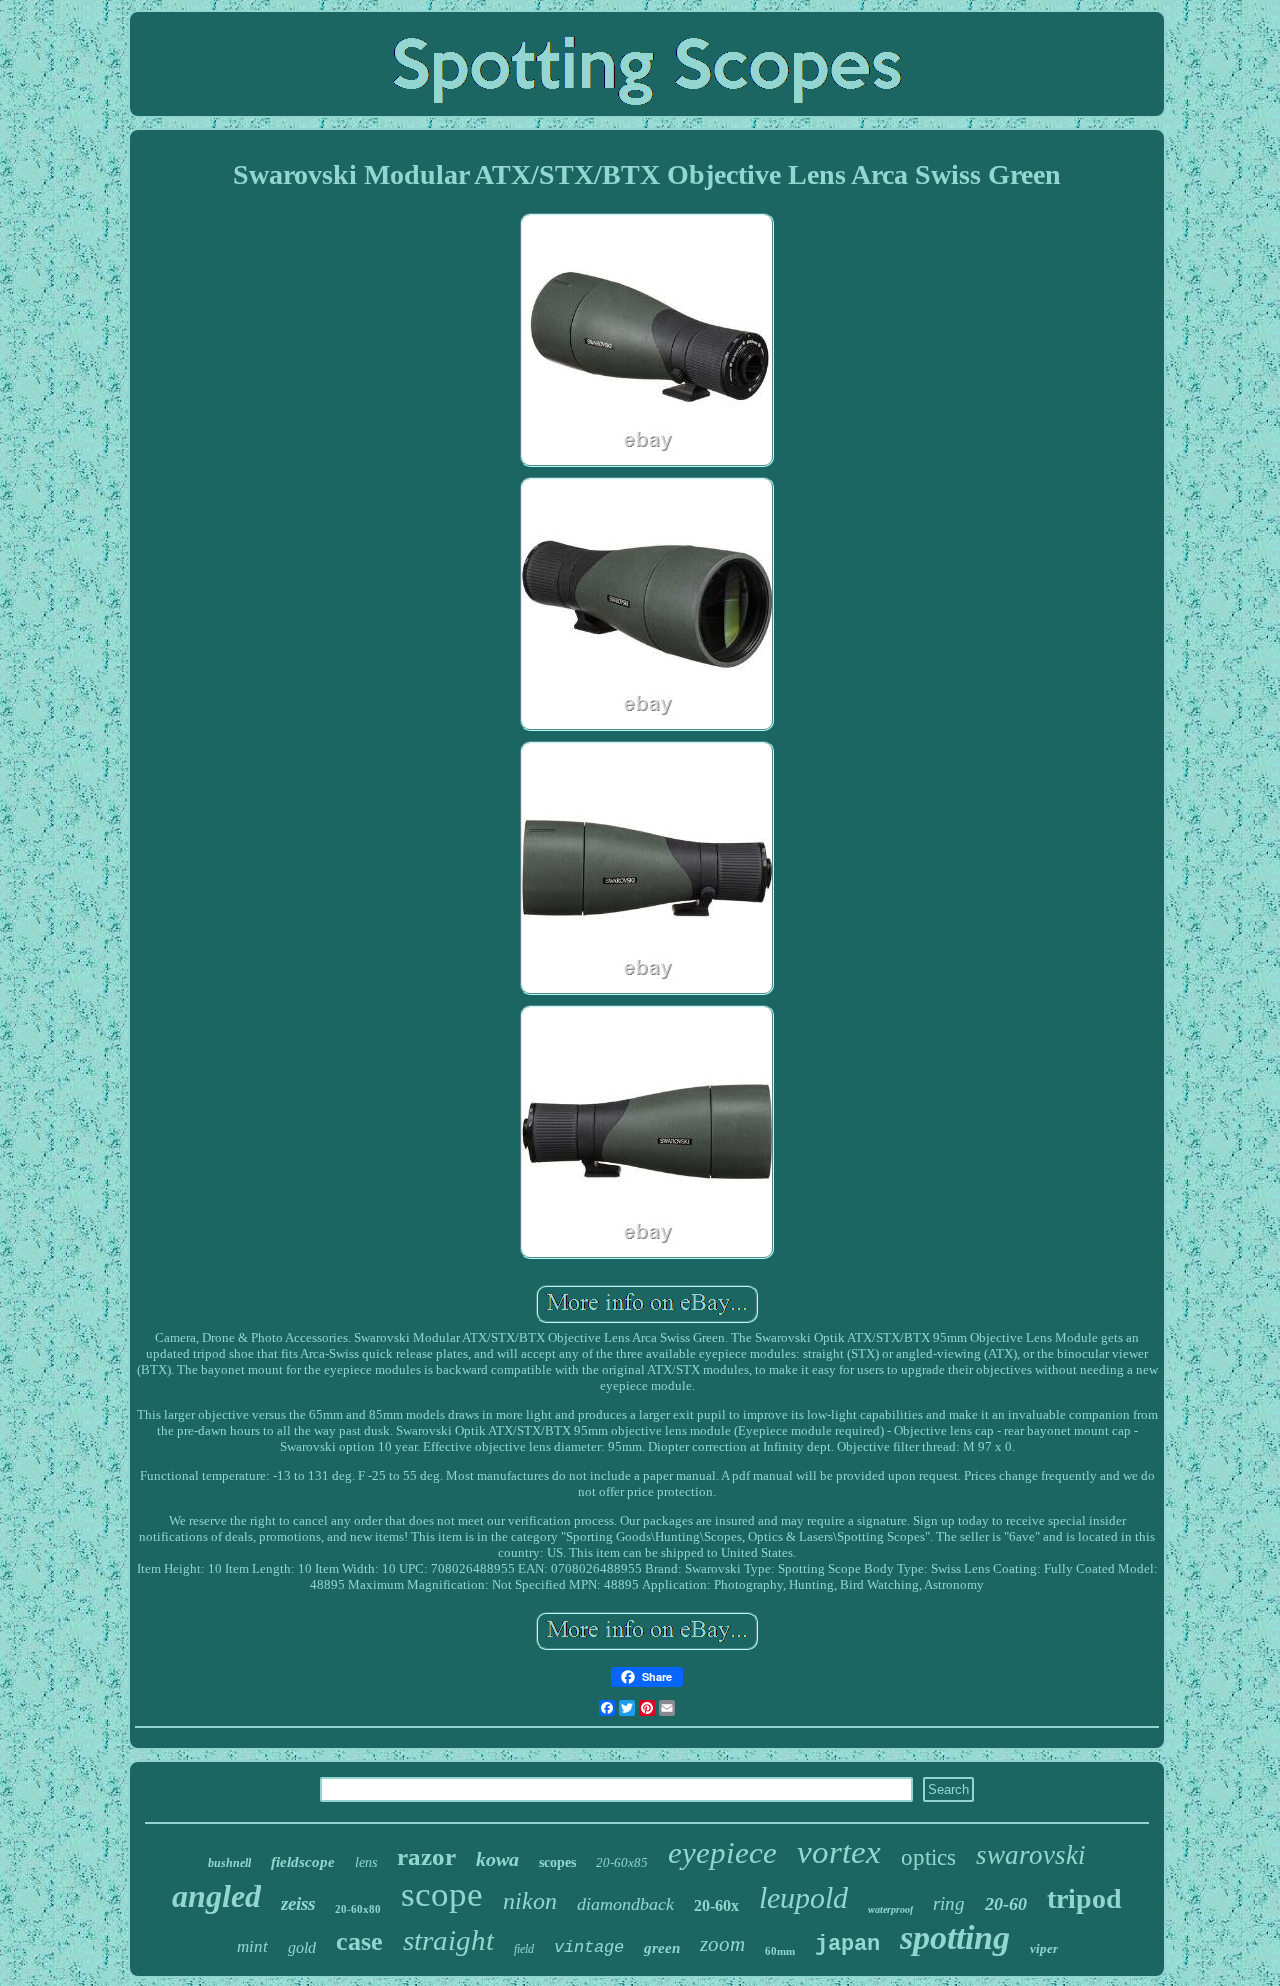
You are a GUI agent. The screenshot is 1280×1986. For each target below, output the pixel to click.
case (359, 1941)
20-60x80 (358, 1909)
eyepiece (722, 1852)
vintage (589, 1947)
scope (442, 1894)
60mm (780, 1951)
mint (252, 1946)
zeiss (298, 1903)
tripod (1084, 1898)
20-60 (1006, 1904)
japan (847, 1944)
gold (302, 1947)
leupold (803, 1897)
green (662, 1948)
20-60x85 (622, 1862)
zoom (722, 1944)
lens (366, 1862)
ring (949, 1903)
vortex (839, 1852)
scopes (557, 1862)
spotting (955, 1937)
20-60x (716, 1905)
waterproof (890, 1909)
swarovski (1031, 1855)
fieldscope (303, 1862)
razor (426, 1856)
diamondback (625, 1904)
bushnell (229, 1863)
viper (1044, 1948)
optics (928, 1857)
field (524, 1949)
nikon (530, 1901)
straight (448, 1940)
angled (216, 1896)
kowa (497, 1859)
